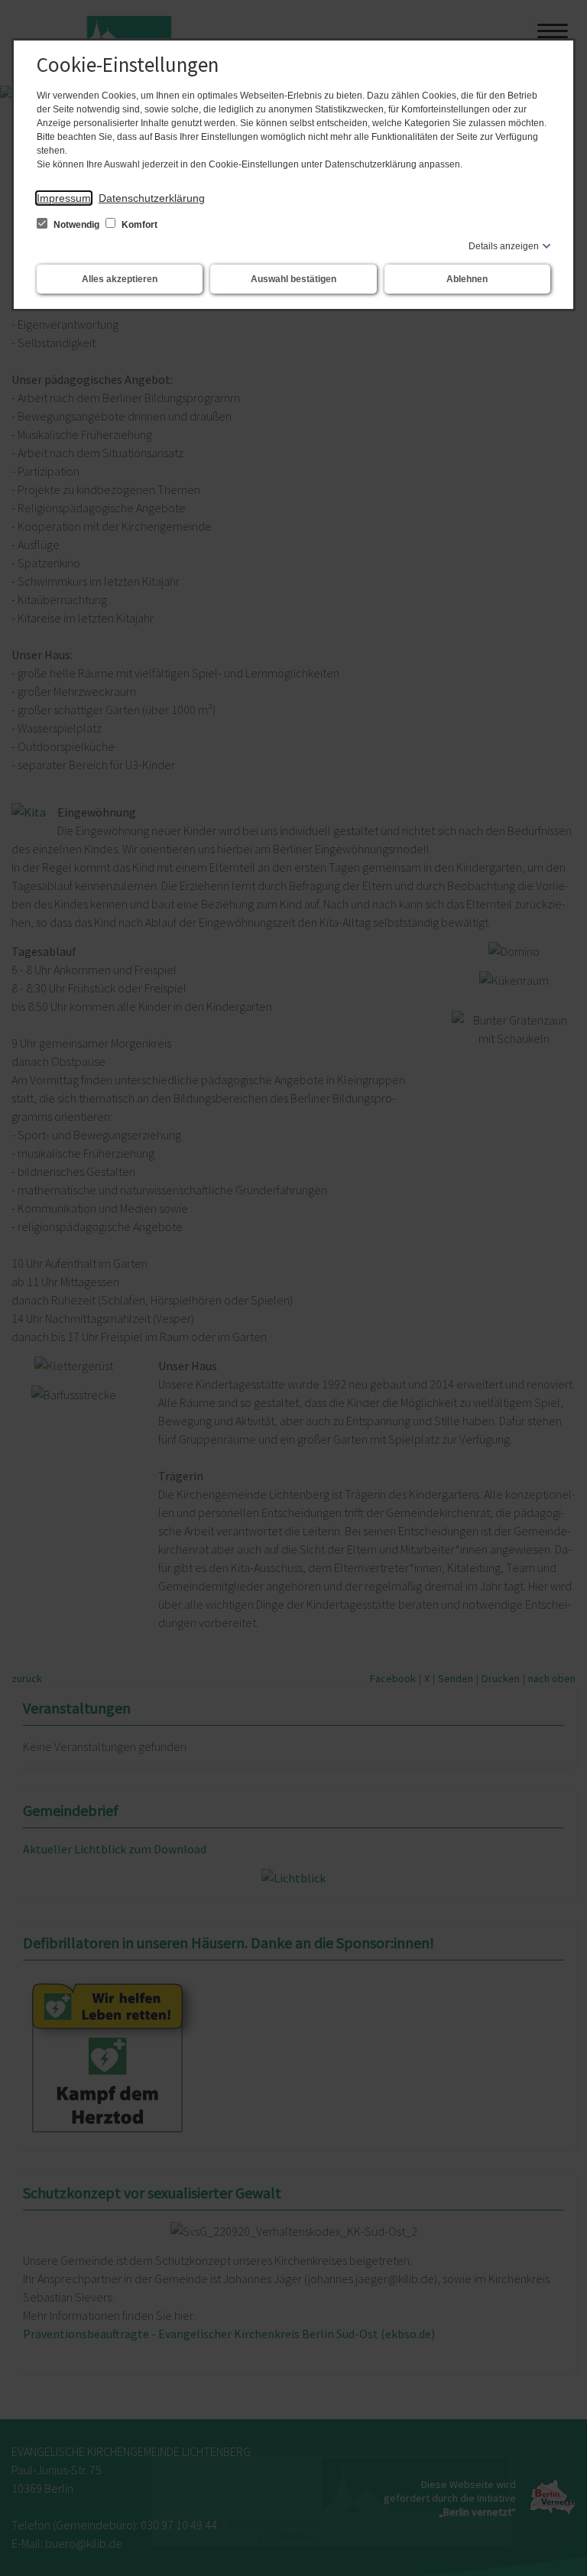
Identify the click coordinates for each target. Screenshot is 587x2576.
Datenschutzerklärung (152, 198)
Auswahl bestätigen (293, 279)
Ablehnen (467, 279)
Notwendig (76, 225)
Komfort (138, 225)
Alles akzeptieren (120, 279)
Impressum (64, 198)
